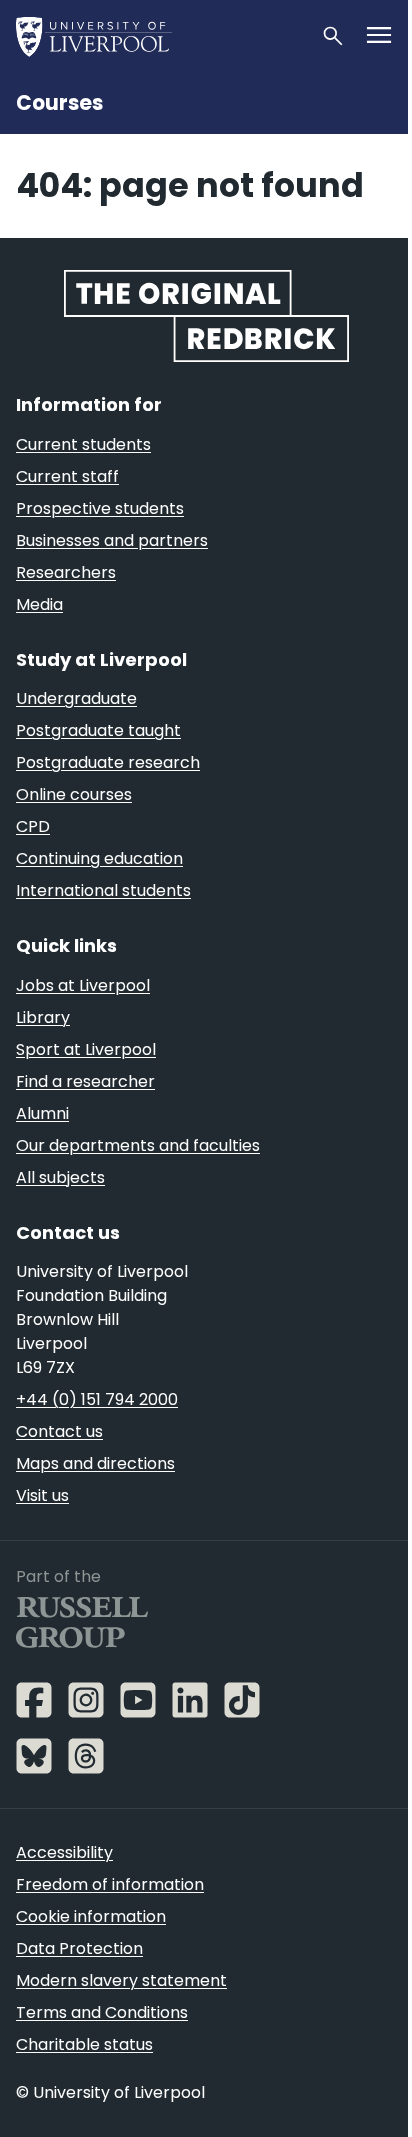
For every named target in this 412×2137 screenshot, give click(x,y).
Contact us (59, 1431)
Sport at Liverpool (86, 1049)
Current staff (67, 476)
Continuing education (99, 858)
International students (103, 890)
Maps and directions (95, 1463)
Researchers (66, 572)
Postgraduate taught (98, 730)
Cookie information (91, 1916)
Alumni (42, 1113)
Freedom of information (110, 1884)
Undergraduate (76, 698)
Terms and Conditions (102, 2012)
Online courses (74, 794)
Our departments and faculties (138, 1145)
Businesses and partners (112, 540)
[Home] (160, 36)
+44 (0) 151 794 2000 (97, 1399)
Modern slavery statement (121, 1980)
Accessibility (64, 1852)
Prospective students (100, 508)
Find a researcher (85, 1081)
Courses (59, 103)
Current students (83, 444)
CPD (33, 826)
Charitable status (84, 2044)
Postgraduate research (108, 762)
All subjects (60, 1177)
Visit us (42, 1495)
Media (39, 604)
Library (43, 1017)
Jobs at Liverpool (83, 985)
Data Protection (79, 1948)
